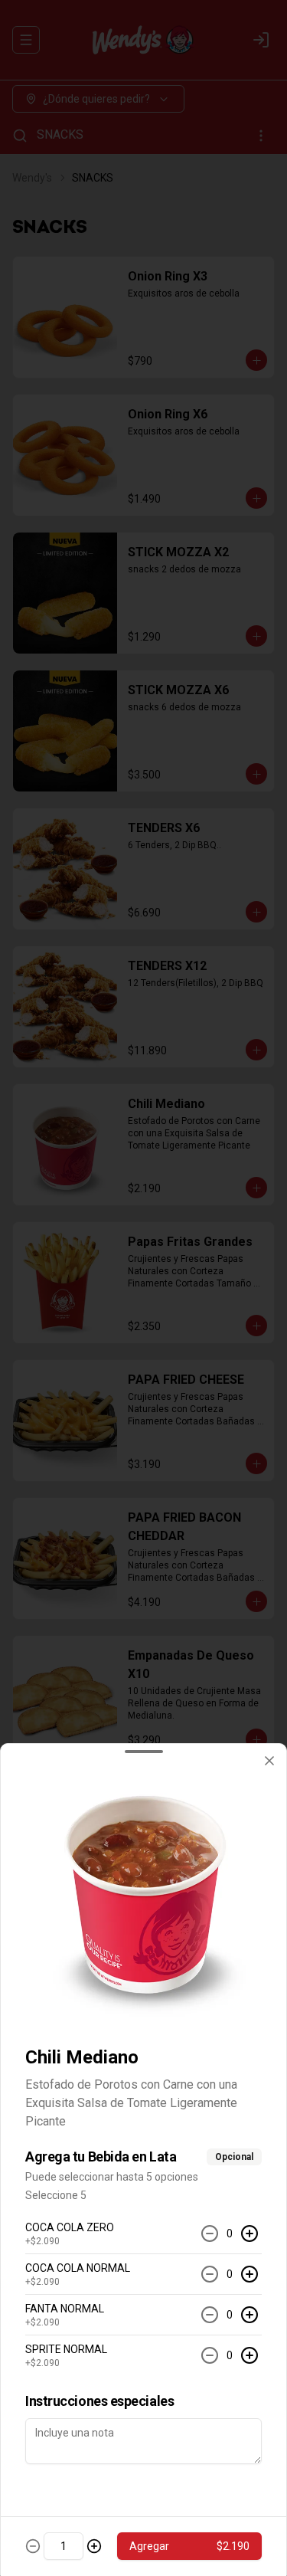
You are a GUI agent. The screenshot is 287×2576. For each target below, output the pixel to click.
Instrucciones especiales (99, 2401)
